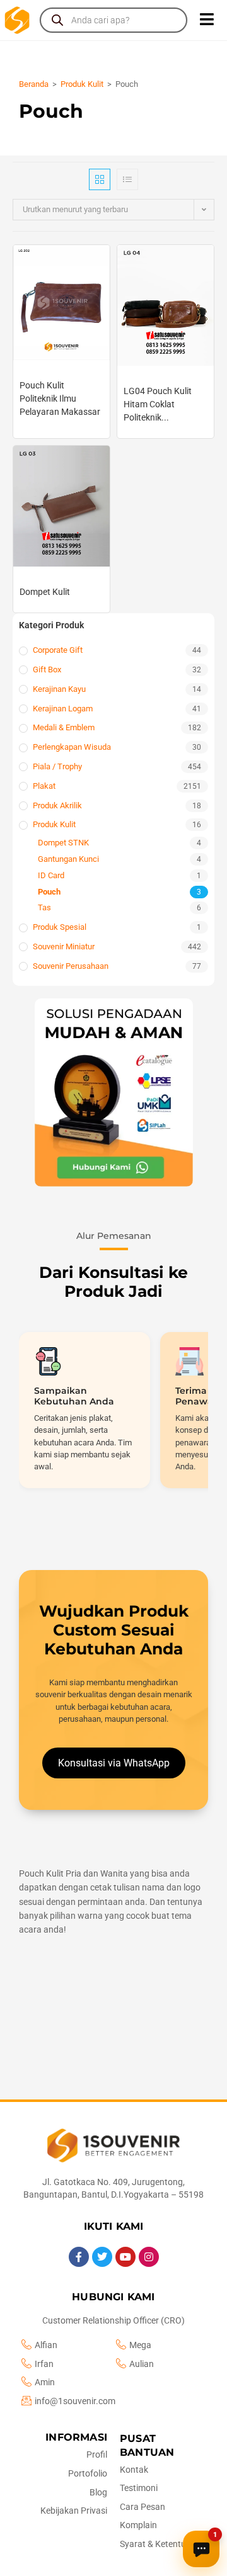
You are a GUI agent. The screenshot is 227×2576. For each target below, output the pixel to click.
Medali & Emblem (64, 727)
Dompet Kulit (45, 592)
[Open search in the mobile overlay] (113, 20)
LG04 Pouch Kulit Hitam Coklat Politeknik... (158, 404)
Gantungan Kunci (68, 859)
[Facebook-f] (79, 2257)
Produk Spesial (60, 927)
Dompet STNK (63, 843)
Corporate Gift (58, 650)
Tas (44, 907)
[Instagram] (149, 2257)
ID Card (51, 875)
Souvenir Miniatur (64, 946)
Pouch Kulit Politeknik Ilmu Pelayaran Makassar (60, 398)
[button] (113, 1093)
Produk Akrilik (57, 805)
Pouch (49, 892)
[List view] (127, 179)
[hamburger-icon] (207, 20)
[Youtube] (125, 2257)
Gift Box (47, 669)
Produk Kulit (82, 84)
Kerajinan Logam (63, 709)
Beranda (34, 84)
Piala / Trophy (57, 766)
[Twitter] (102, 2257)
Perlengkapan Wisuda (72, 747)
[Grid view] (100, 179)
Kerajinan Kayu (59, 689)
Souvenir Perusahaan (71, 966)
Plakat (44, 786)
